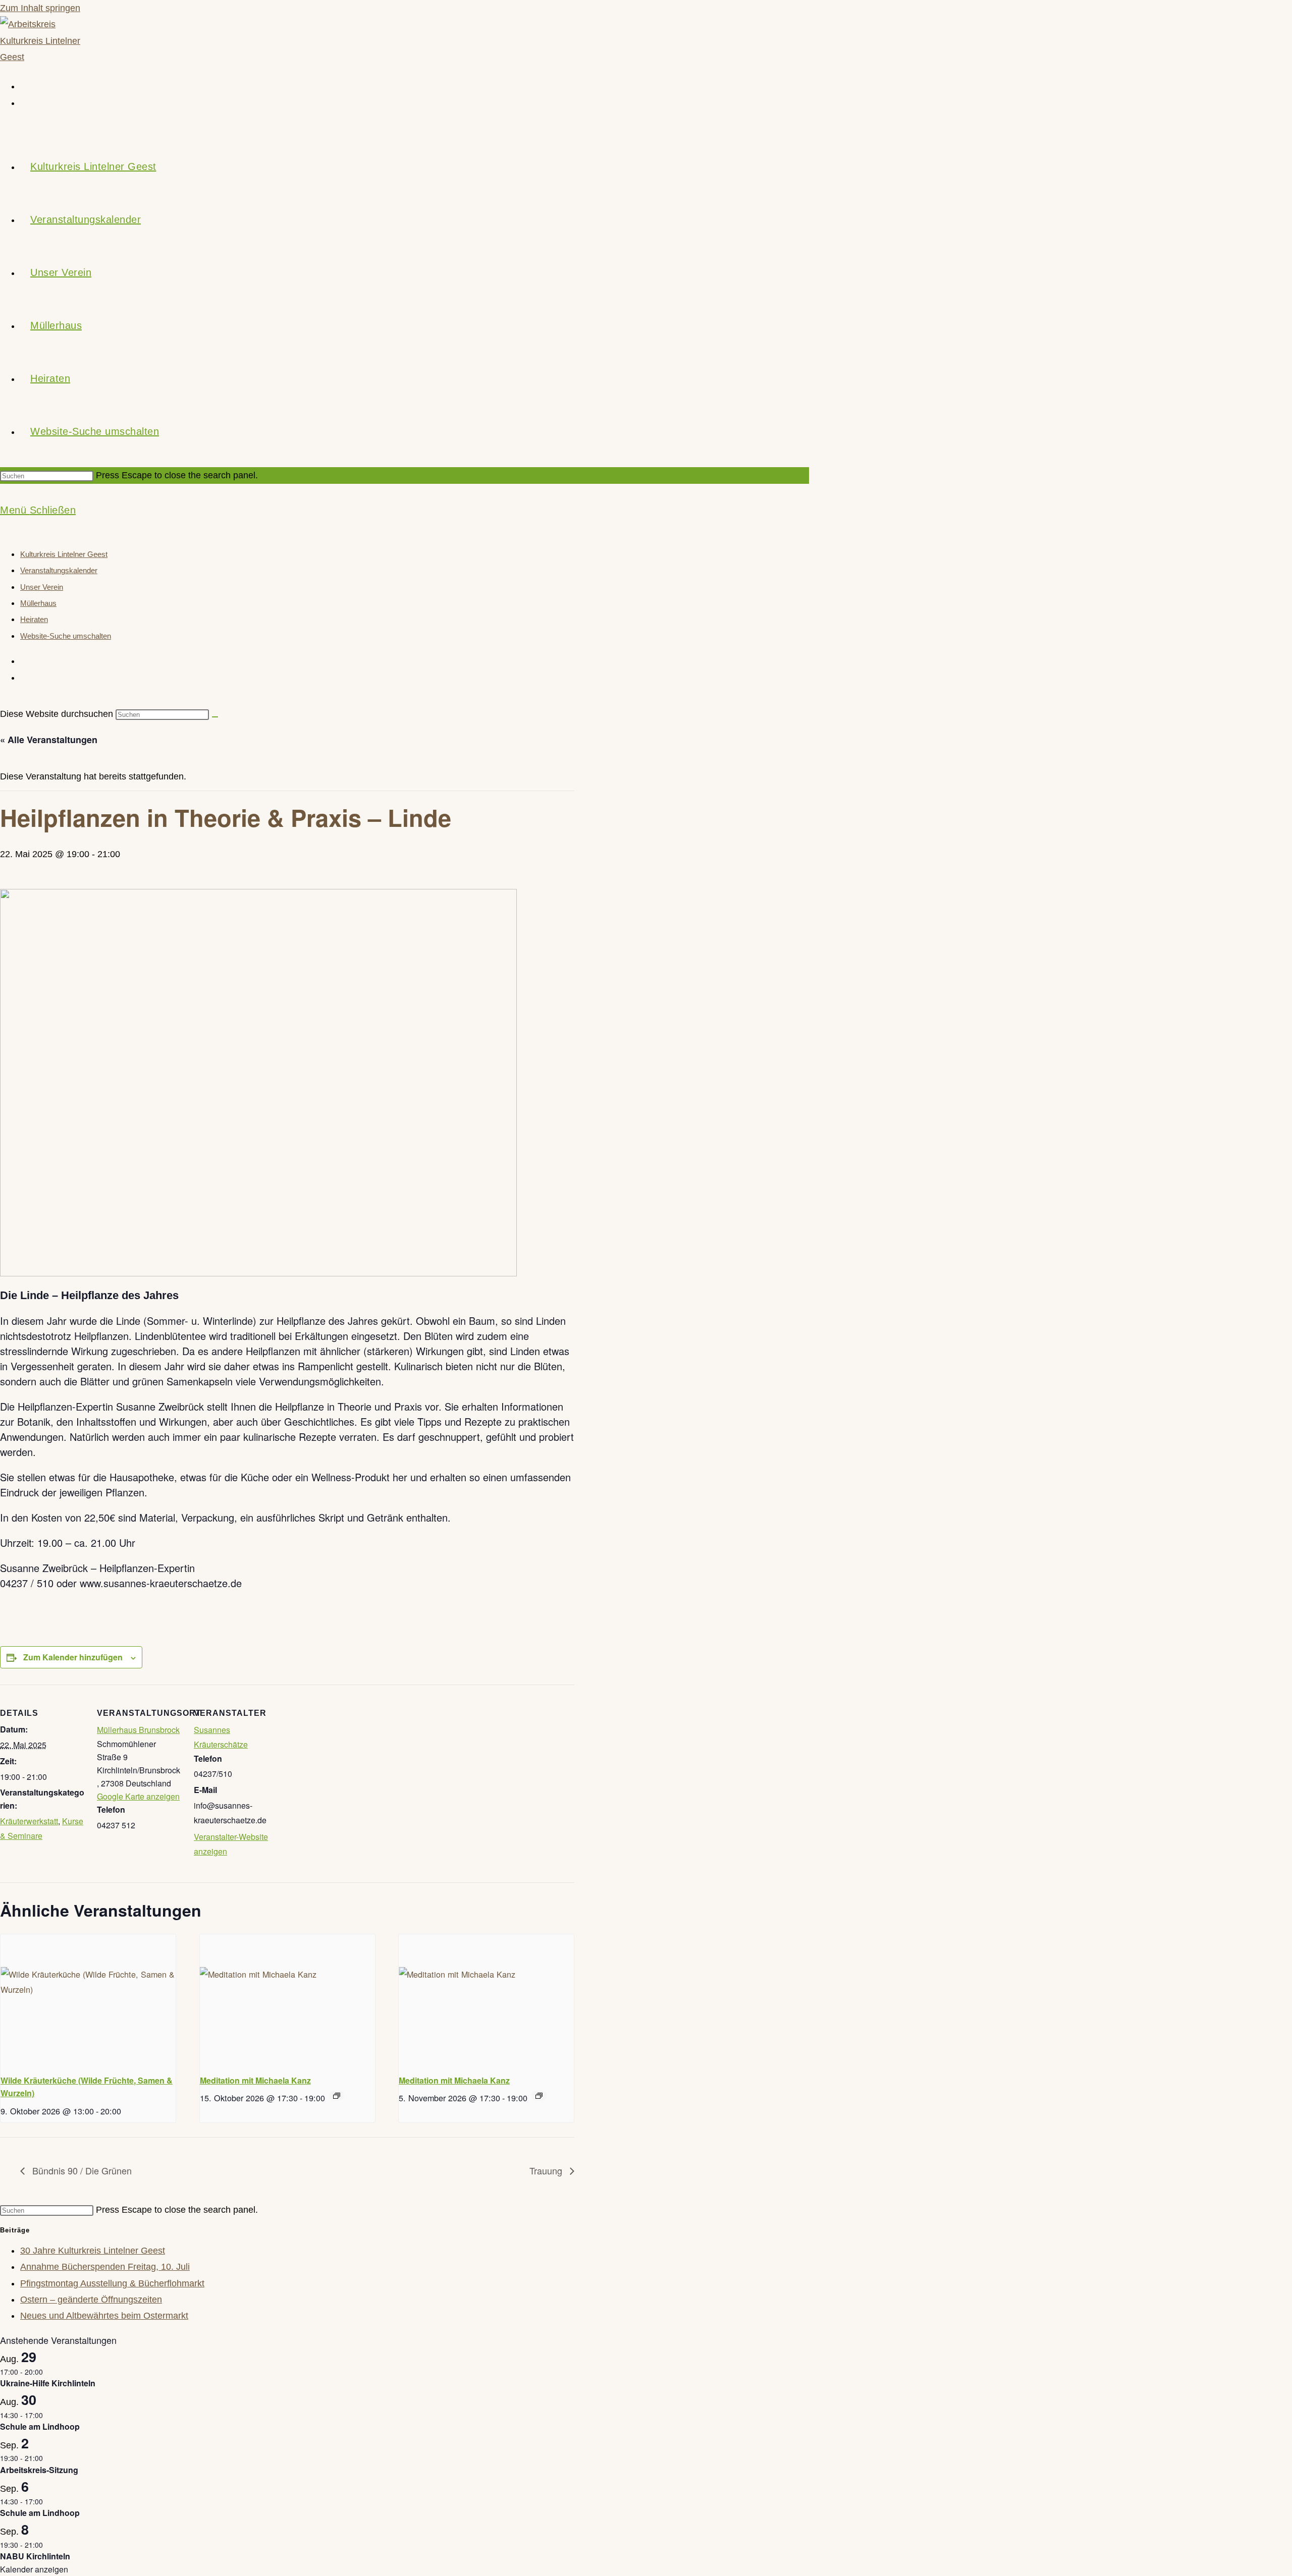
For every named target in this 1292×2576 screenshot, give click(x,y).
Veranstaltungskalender (59, 570)
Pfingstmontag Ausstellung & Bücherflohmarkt (112, 2283)
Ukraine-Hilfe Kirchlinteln (48, 2383)
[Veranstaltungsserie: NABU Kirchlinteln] (48, 2545)
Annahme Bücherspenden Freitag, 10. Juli (105, 2267)
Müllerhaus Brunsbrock (138, 1730)
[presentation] (88, 2000)
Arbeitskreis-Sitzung (39, 2470)
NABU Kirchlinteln (35, 2556)
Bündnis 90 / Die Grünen (81, 2170)
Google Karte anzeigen (138, 1796)
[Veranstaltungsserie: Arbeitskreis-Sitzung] (48, 2458)
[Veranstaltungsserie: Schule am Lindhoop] (48, 2415)
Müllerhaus (38, 603)
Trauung (547, 2170)
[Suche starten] (215, 717)
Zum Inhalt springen (40, 8)
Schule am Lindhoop (40, 2426)
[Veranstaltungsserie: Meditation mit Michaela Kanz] (337, 2096)
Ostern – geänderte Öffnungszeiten (91, 2300)
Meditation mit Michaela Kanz (255, 2080)
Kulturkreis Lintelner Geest (64, 554)
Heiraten (34, 619)
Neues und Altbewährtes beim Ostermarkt (104, 2316)
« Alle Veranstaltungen (49, 740)
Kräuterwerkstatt (29, 1821)
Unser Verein (42, 587)
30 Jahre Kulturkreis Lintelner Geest (93, 2251)
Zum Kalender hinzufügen (73, 1657)
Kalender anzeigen (34, 2569)
